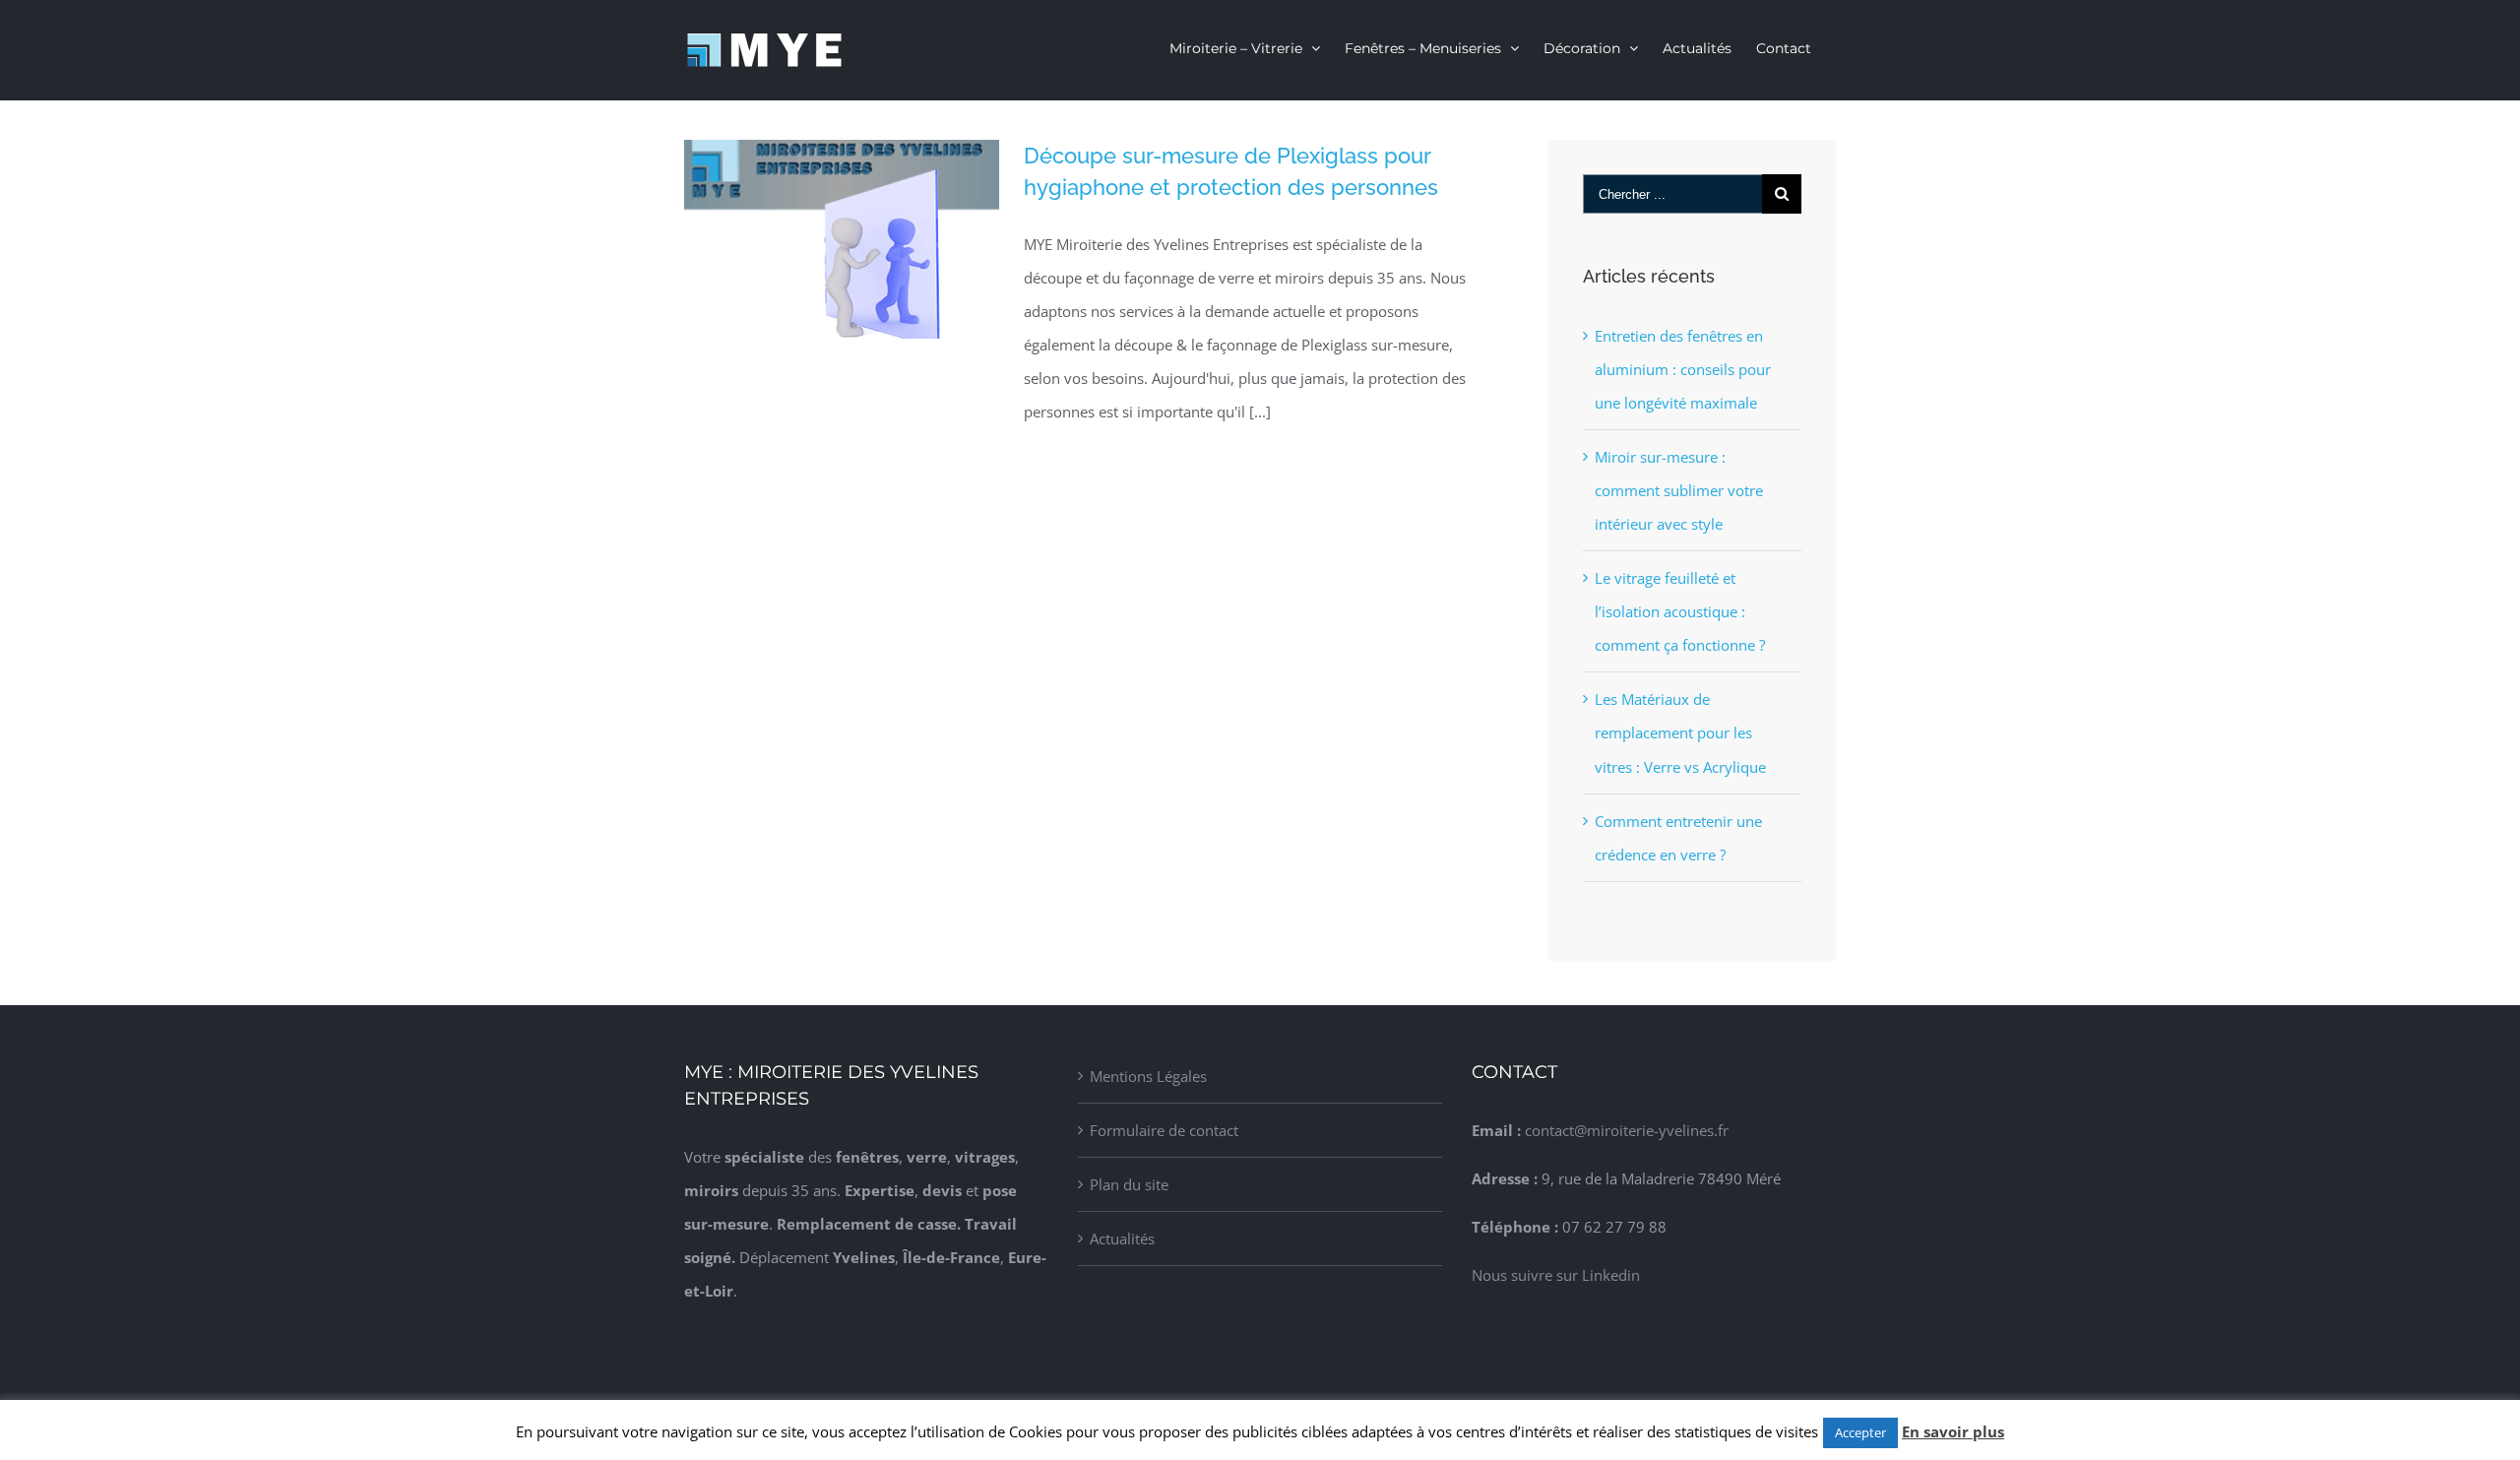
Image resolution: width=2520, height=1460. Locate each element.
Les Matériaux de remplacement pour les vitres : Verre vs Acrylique (1680, 732)
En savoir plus (1953, 1431)
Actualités (1122, 1238)
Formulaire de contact (1164, 1130)
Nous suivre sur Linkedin (1556, 1275)
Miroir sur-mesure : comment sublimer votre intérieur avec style (1679, 490)
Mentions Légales (1148, 1076)
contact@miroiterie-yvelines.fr (1627, 1130)
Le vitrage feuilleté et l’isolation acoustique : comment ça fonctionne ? (1680, 611)
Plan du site (1129, 1184)
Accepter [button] (1860, 1432)
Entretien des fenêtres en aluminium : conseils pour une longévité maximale (1683, 369)
